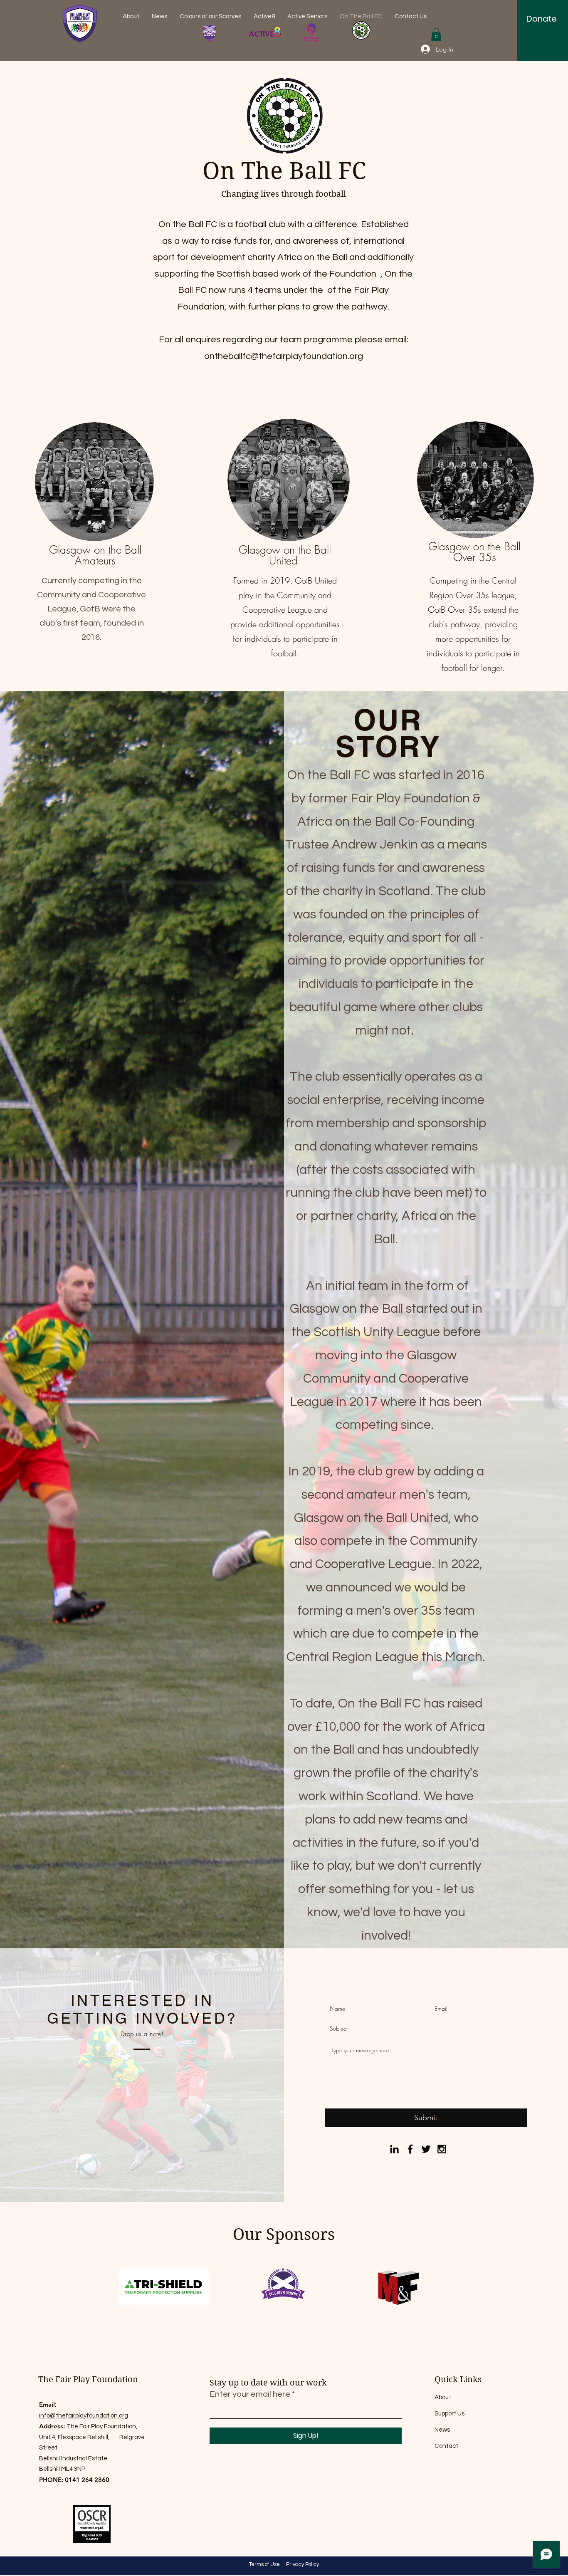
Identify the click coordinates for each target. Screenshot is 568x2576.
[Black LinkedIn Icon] (394, 2149)
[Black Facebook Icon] (410, 2149)
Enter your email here (250, 2394)
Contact (446, 2446)
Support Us (449, 2414)
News (442, 2430)
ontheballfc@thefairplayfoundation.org (284, 356)
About (443, 2397)
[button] (436, 34)
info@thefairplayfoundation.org (84, 2416)
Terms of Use (264, 2564)
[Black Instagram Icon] (442, 2149)
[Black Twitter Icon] (426, 2149)
